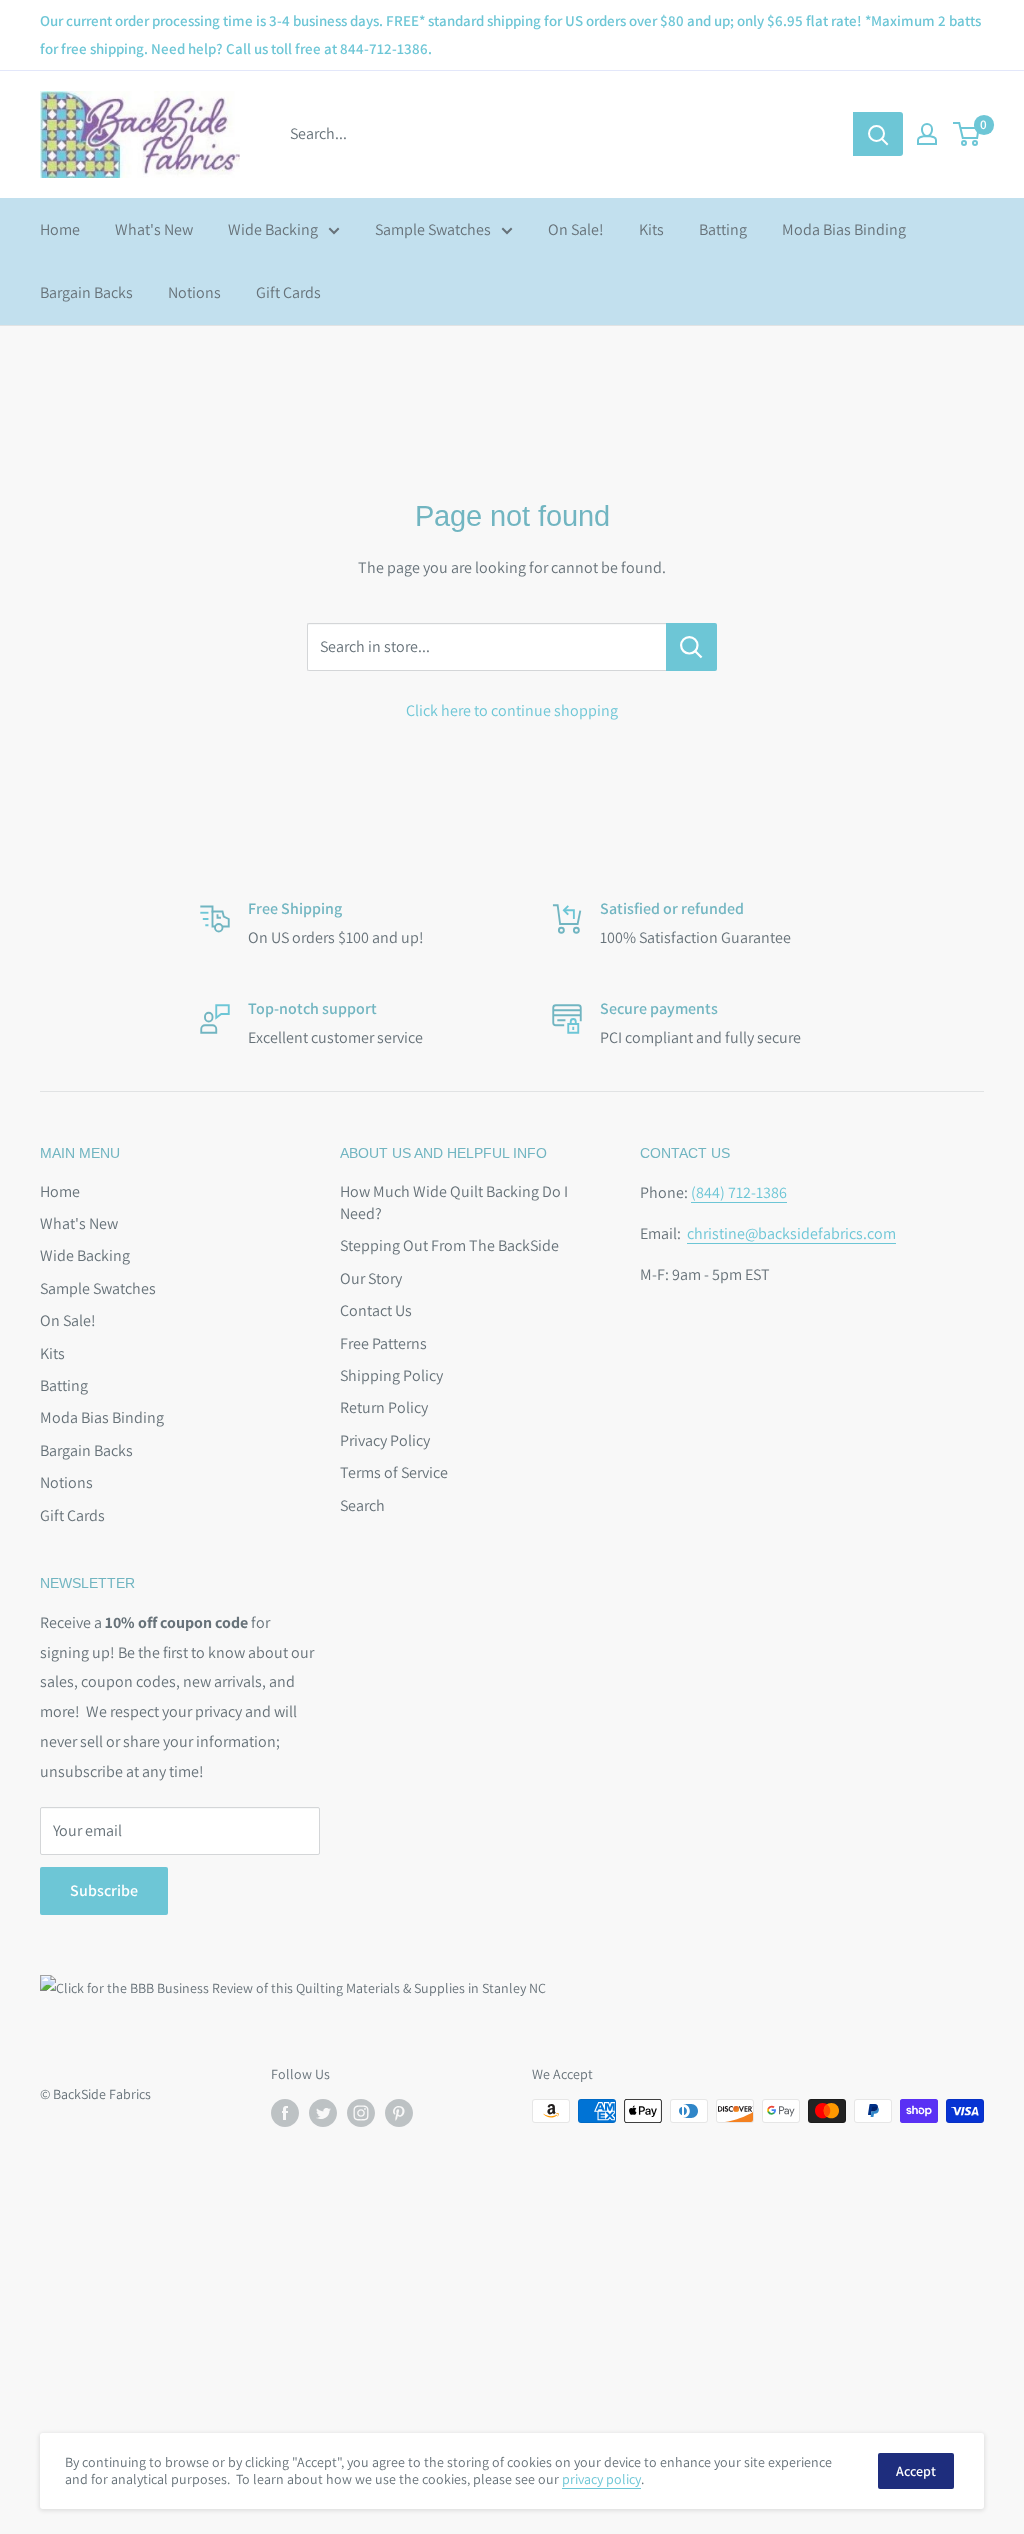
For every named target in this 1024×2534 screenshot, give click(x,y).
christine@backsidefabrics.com (791, 1233)
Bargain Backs (86, 292)
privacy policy (601, 2479)
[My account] (927, 134)
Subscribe (104, 1890)
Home (60, 229)
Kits (651, 229)
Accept (916, 2471)
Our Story (371, 1278)
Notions (194, 292)
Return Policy (384, 1407)
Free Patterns (383, 1343)
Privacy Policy (385, 1440)
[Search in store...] (691, 647)
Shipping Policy (391, 1375)
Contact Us (376, 1310)
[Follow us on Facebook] (285, 2113)
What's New (154, 229)
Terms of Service (394, 1472)
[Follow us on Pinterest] (399, 2113)
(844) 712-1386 (739, 1192)
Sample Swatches (433, 229)
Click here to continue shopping (512, 710)
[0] (967, 134)
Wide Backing (273, 229)
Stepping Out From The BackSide (449, 1245)
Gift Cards (288, 292)
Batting (723, 229)
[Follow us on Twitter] (323, 2113)
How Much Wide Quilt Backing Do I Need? (454, 1202)
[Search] (878, 134)
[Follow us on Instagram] (361, 2113)
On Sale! (576, 229)
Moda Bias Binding (844, 229)
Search (362, 1505)
